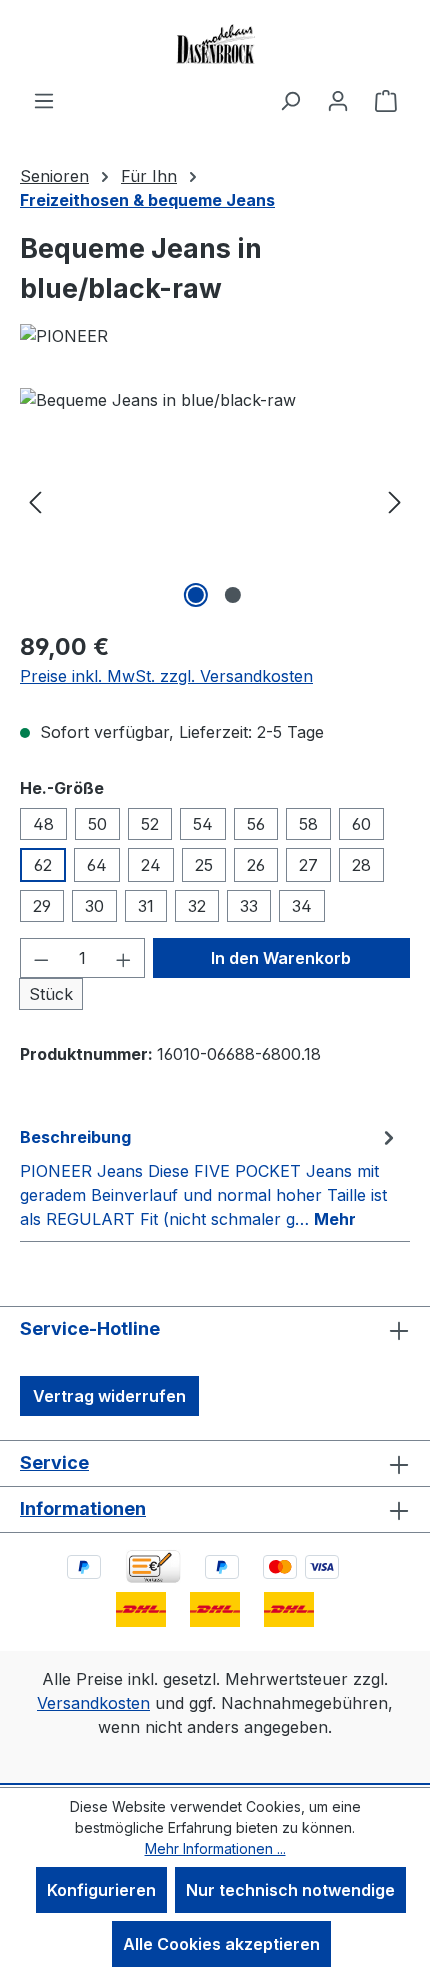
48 (43, 824)
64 (97, 865)
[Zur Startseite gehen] (215, 44)
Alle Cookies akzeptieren (221, 1944)
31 (146, 906)
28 (361, 865)
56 (256, 824)
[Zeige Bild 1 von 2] (196, 595)
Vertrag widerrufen (109, 1396)
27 (308, 865)
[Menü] (44, 100)
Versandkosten (93, 1703)
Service (54, 1462)
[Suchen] (290, 100)
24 (151, 865)
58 (308, 824)
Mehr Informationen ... (215, 1848)
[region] (215, 500)
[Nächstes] (395, 500)
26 (256, 865)
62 (43, 865)
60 (361, 824)
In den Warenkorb (281, 958)
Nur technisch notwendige (290, 1890)
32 (197, 906)
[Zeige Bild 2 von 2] (233, 595)
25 (204, 865)
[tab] (210, 1177)
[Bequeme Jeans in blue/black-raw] (215, 500)
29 (42, 906)
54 (203, 824)
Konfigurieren (101, 1890)
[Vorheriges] (35, 500)
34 (302, 906)
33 (249, 906)
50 (97, 824)
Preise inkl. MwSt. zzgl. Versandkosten (166, 676)
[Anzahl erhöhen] (124, 958)
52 (150, 824)
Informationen (83, 1508)
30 (94, 906)
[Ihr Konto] (338, 100)
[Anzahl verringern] (41, 958)
